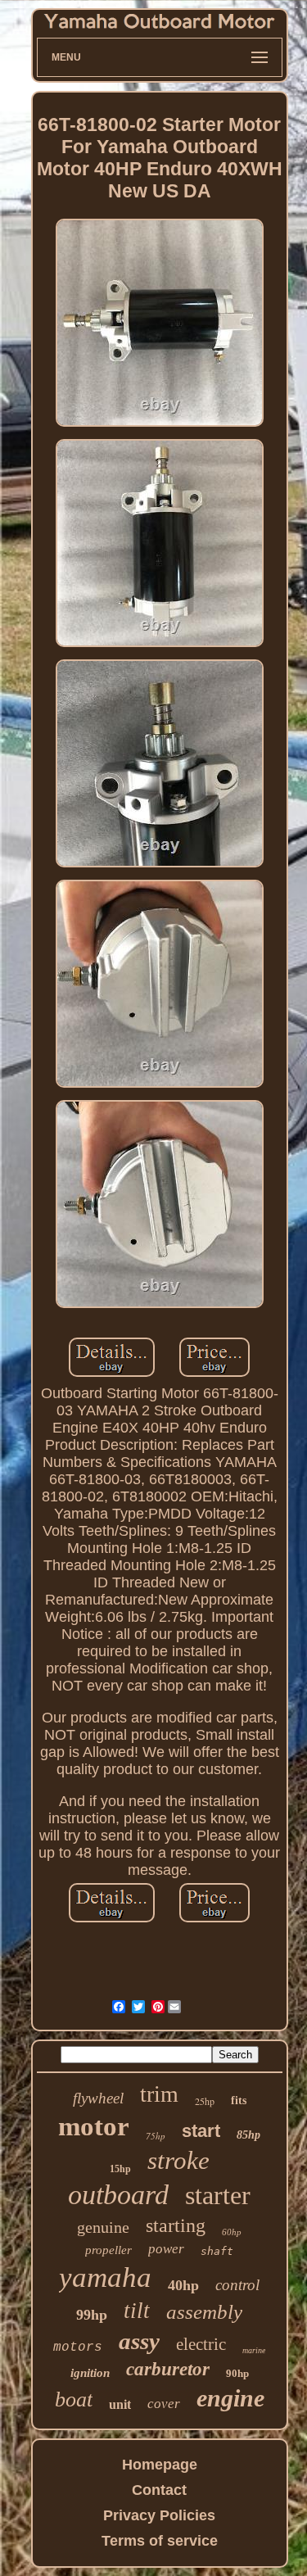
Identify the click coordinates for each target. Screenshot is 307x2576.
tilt (137, 2311)
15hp (120, 2169)
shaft (217, 2251)
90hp (237, 2373)
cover (164, 2404)
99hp (92, 2315)
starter (218, 2195)
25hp (205, 2101)
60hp (232, 2232)
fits (239, 2101)
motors (78, 2347)
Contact (159, 2490)
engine (230, 2398)
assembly (204, 2312)
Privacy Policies (159, 2515)
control (237, 2285)
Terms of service (160, 2541)
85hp (248, 2135)
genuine (103, 2227)
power (166, 2249)
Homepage (160, 2465)
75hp (156, 2136)
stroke (178, 2160)
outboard (118, 2195)
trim (159, 2094)
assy (139, 2341)
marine (254, 2350)
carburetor (168, 2369)
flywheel (98, 2098)
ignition (90, 2373)
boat (74, 2399)
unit (120, 2404)
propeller (108, 2250)
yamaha (105, 2277)
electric (201, 2344)
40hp (183, 2285)
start (201, 2131)
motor (94, 2126)
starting (176, 2225)
